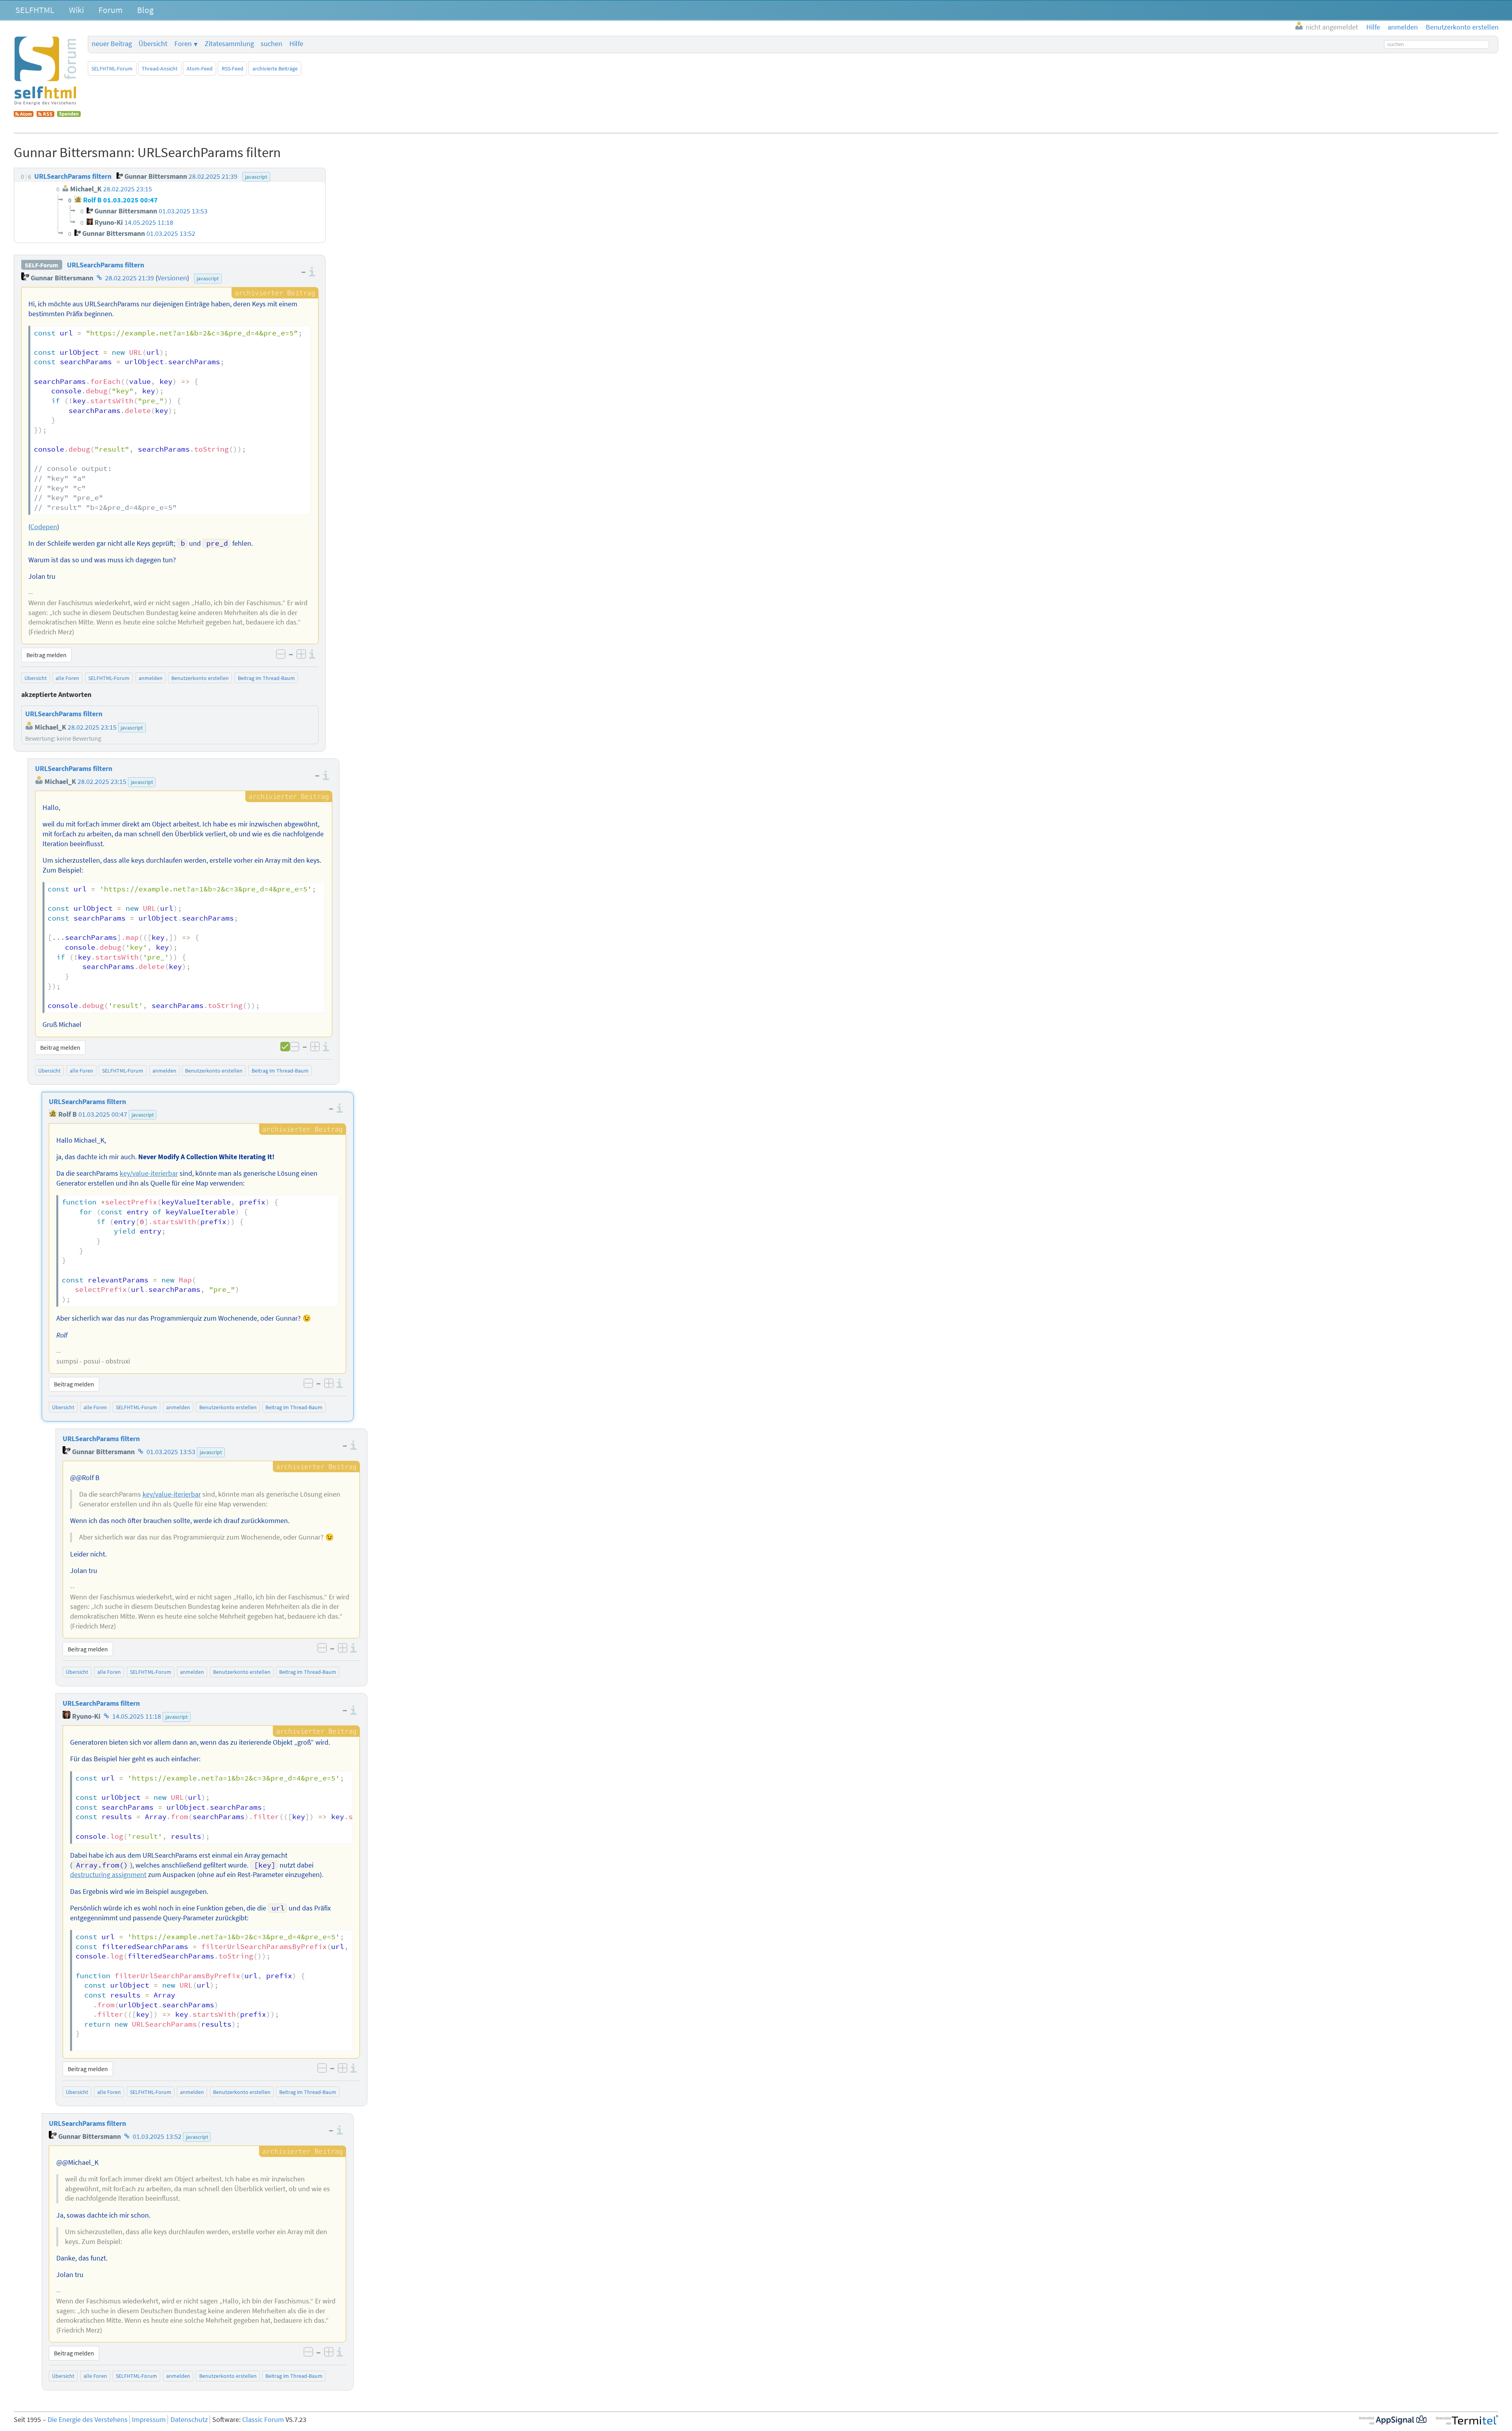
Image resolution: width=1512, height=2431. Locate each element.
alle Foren (67, 678)
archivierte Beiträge (275, 69)
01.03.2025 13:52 (157, 2136)
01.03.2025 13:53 (171, 1452)
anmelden (151, 678)
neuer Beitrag (112, 44)
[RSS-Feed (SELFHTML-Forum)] (45, 115)
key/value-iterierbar (149, 1173)
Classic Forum (263, 2420)
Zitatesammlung (229, 44)
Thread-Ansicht (160, 69)
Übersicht (153, 44)
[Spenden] (69, 115)
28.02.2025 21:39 (130, 278)
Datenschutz (189, 2420)
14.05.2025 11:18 (137, 1716)
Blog (145, 10)
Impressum (149, 2420)
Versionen (172, 278)
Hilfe (296, 44)
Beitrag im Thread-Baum (266, 678)
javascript (208, 278)
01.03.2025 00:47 (103, 1114)
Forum (110, 10)
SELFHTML (35, 10)
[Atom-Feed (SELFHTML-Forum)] (24, 115)
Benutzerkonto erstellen (200, 678)
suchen (271, 44)
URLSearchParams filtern (106, 265)
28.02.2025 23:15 (102, 782)
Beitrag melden (46, 655)
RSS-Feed (233, 69)
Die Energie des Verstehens (88, 2420)
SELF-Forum (42, 265)
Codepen (44, 527)
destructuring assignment (108, 1875)
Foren (183, 44)
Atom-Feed (200, 69)
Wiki (76, 10)
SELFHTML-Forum (112, 69)
